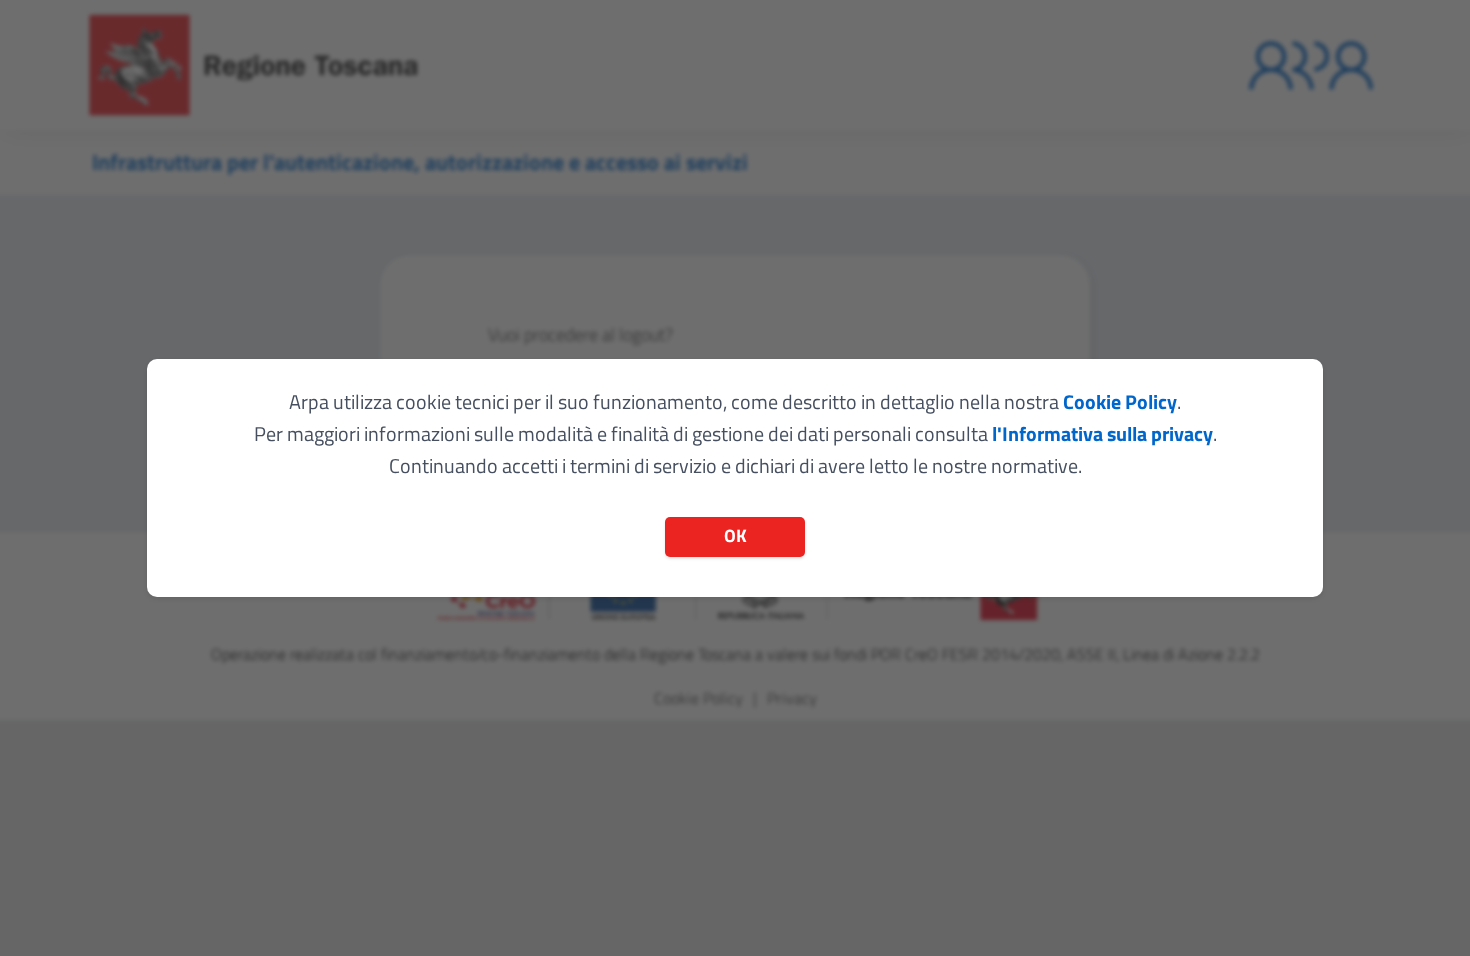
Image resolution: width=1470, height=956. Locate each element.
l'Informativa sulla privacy (1102, 433)
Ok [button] (735, 535)
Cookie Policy (1120, 401)
